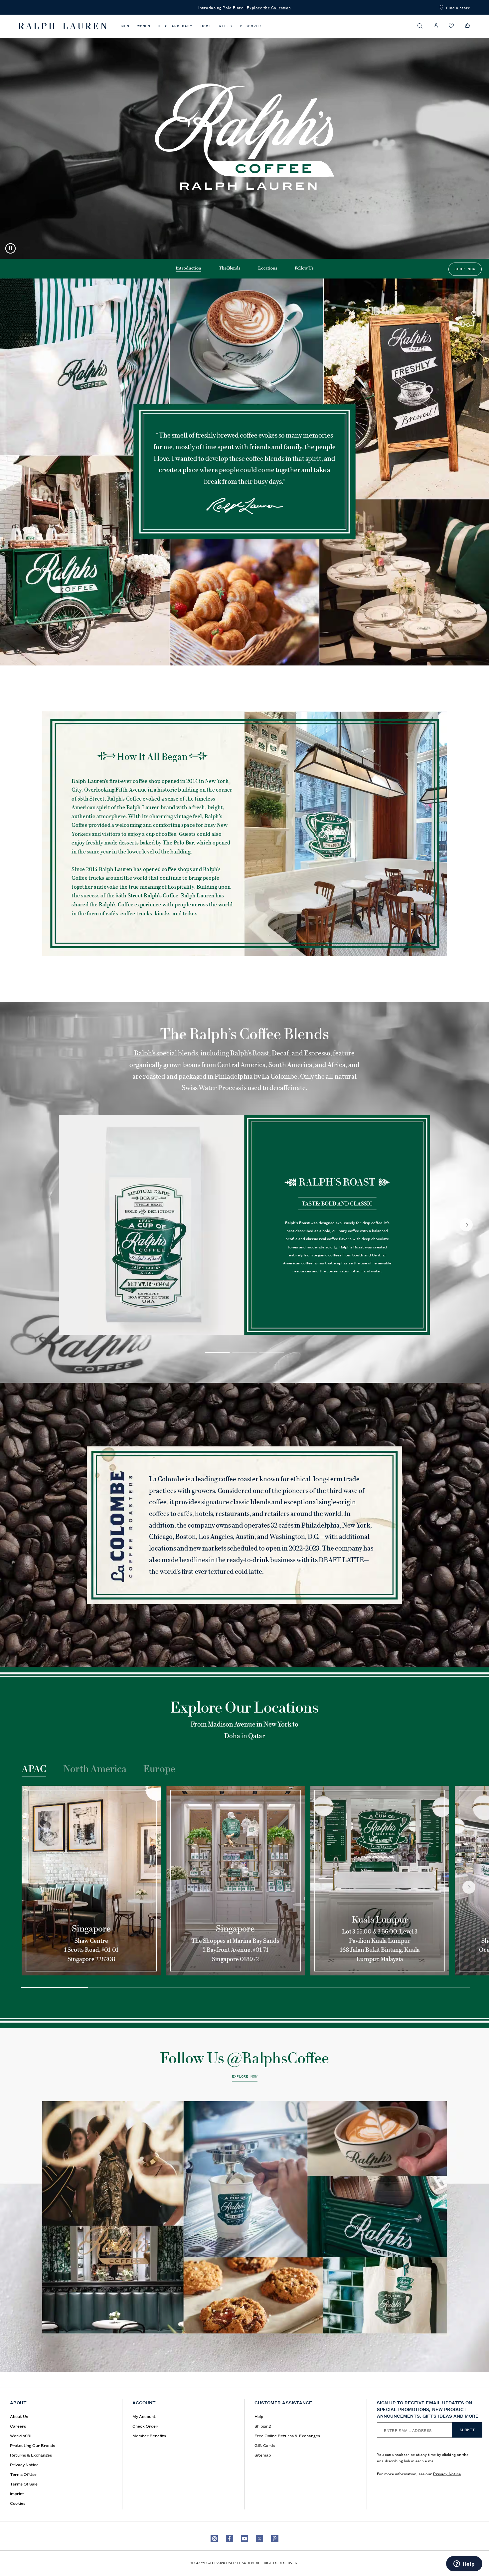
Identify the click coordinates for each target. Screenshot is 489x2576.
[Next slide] (466, 1225)
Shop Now (465, 269)
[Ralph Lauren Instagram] (214, 2538)
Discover (251, 26)
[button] (420, 26)
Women (144, 26)
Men (125, 26)
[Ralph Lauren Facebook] (230, 2538)
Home (206, 26)
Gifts (226, 26)
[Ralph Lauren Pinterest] (275, 2538)
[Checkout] (468, 26)
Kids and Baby (175, 26)
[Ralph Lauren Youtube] (244, 2538)
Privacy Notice (447, 2473)
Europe (159, 1769)
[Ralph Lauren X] (259, 2538)
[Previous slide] (39, 1887)
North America (95, 1769)
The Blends (230, 268)
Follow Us (304, 268)
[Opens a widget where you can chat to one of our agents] (464, 2564)
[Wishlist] (451, 26)
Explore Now (245, 2077)
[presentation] (244, 2237)
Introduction (188, 268)
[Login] (436, 25)
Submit (467, 2430)
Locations (268, 268)
